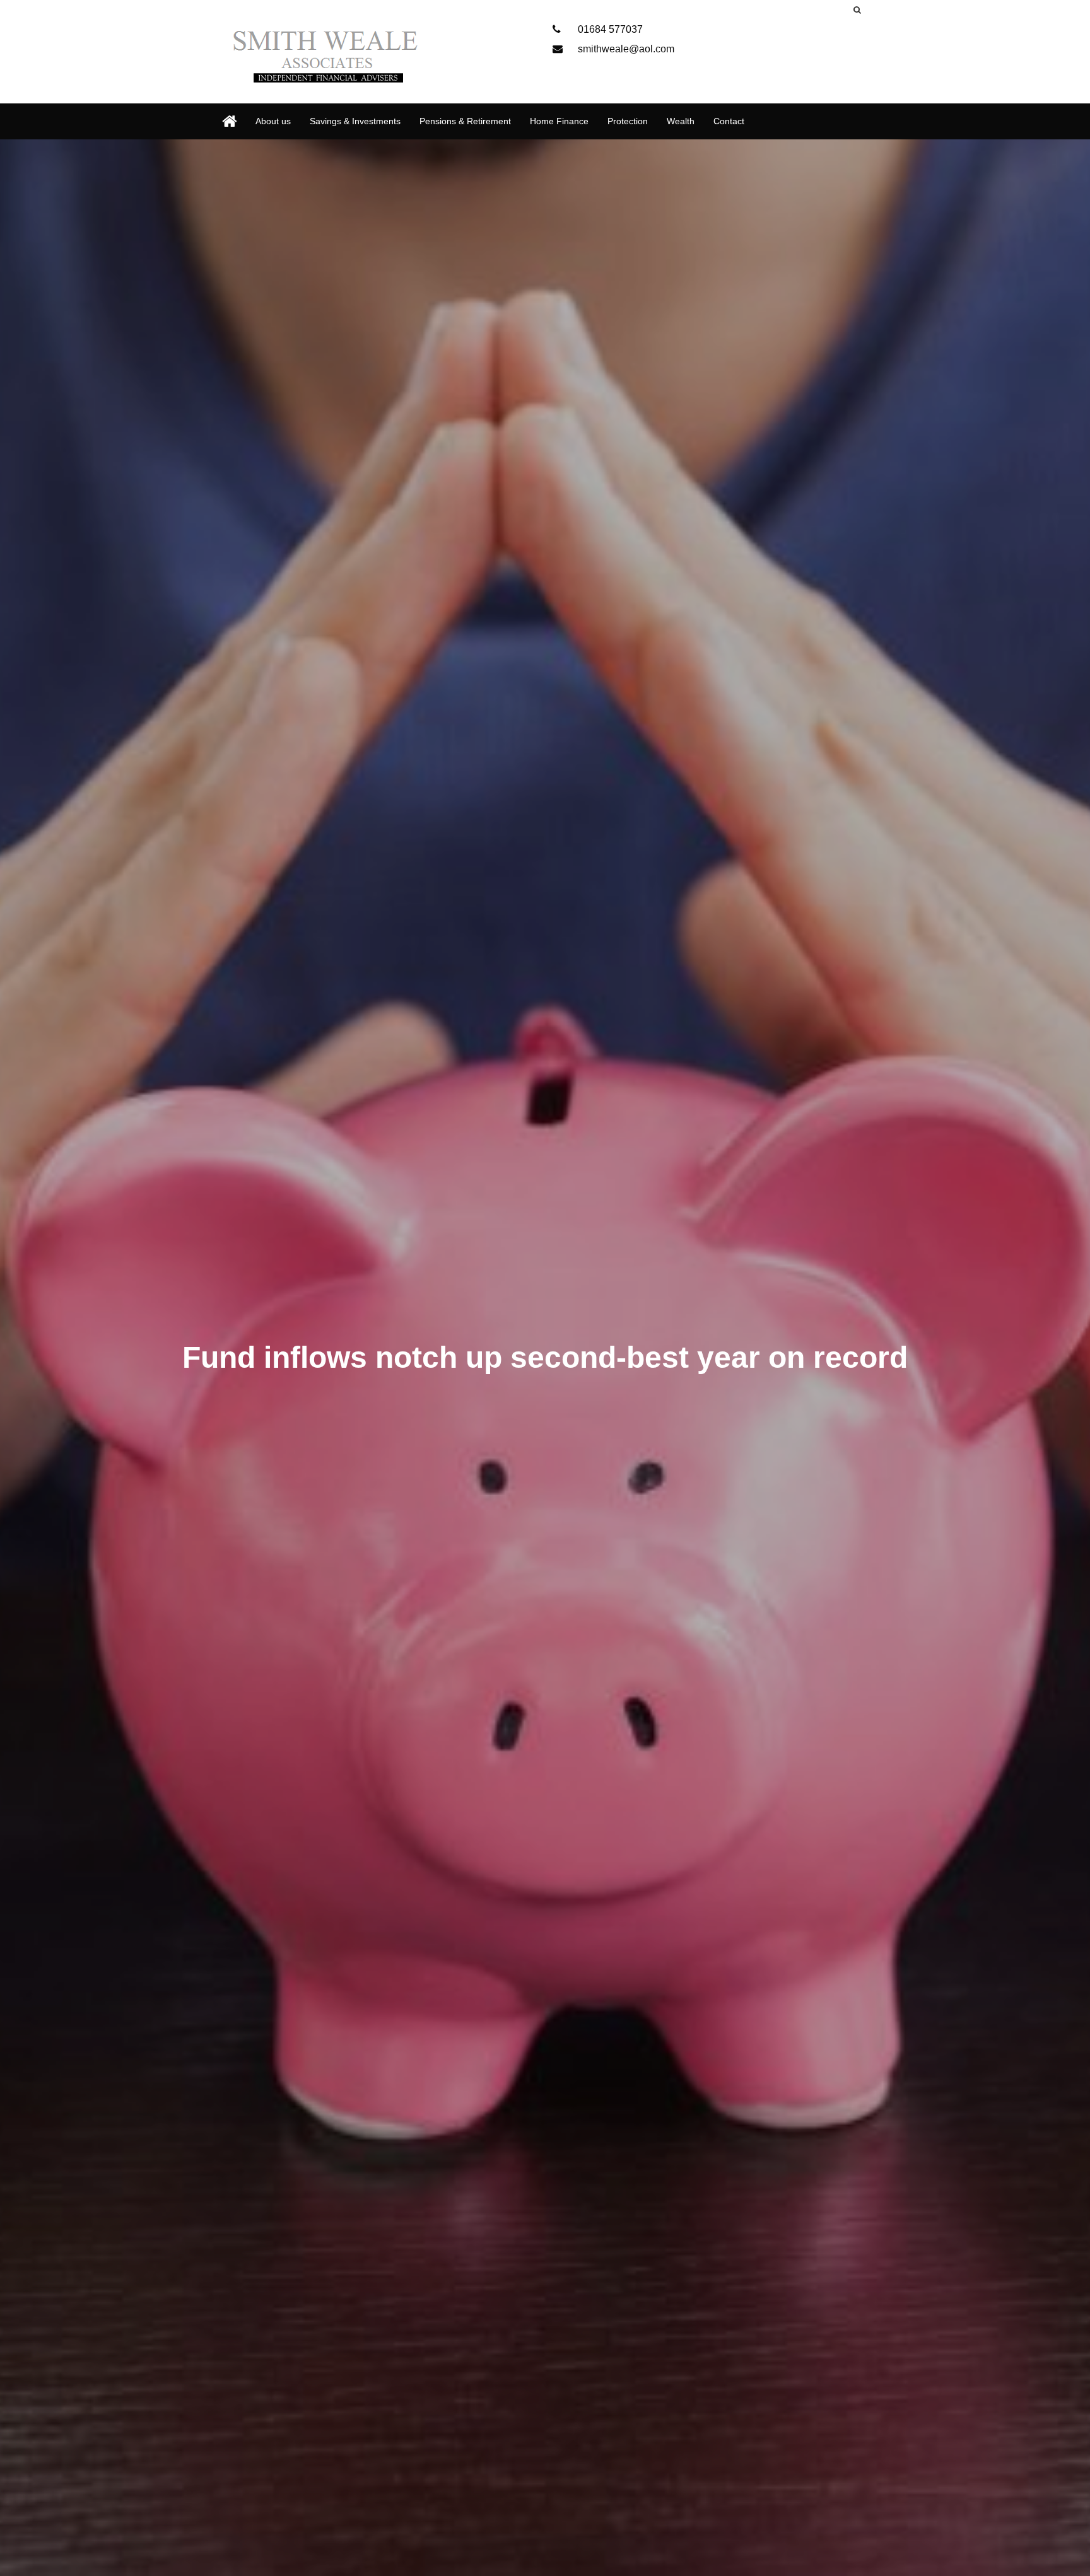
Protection (628, 121)
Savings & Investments (355, 121)
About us (273, 121)
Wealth (681, 121)
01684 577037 (609, 29)
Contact (729, 121)
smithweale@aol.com (625, 49)
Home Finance (559, 121)
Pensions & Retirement (465, 121)
